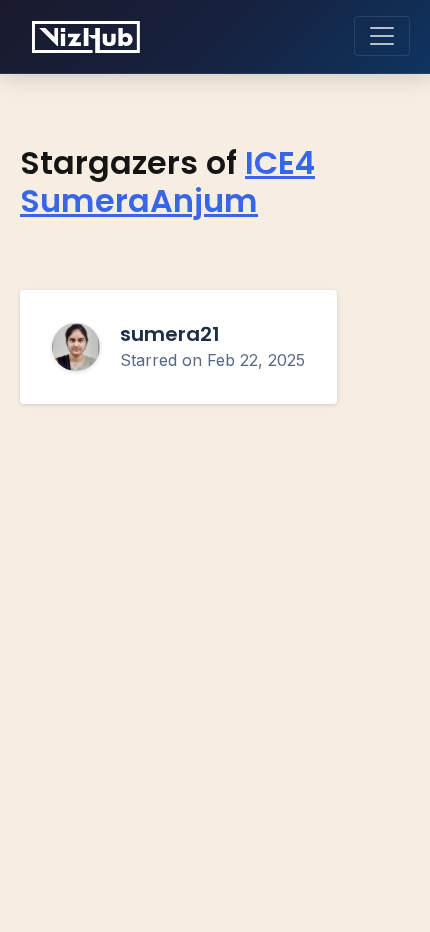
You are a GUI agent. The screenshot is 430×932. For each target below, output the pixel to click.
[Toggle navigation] (382, 36)
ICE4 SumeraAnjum (167, 182)
